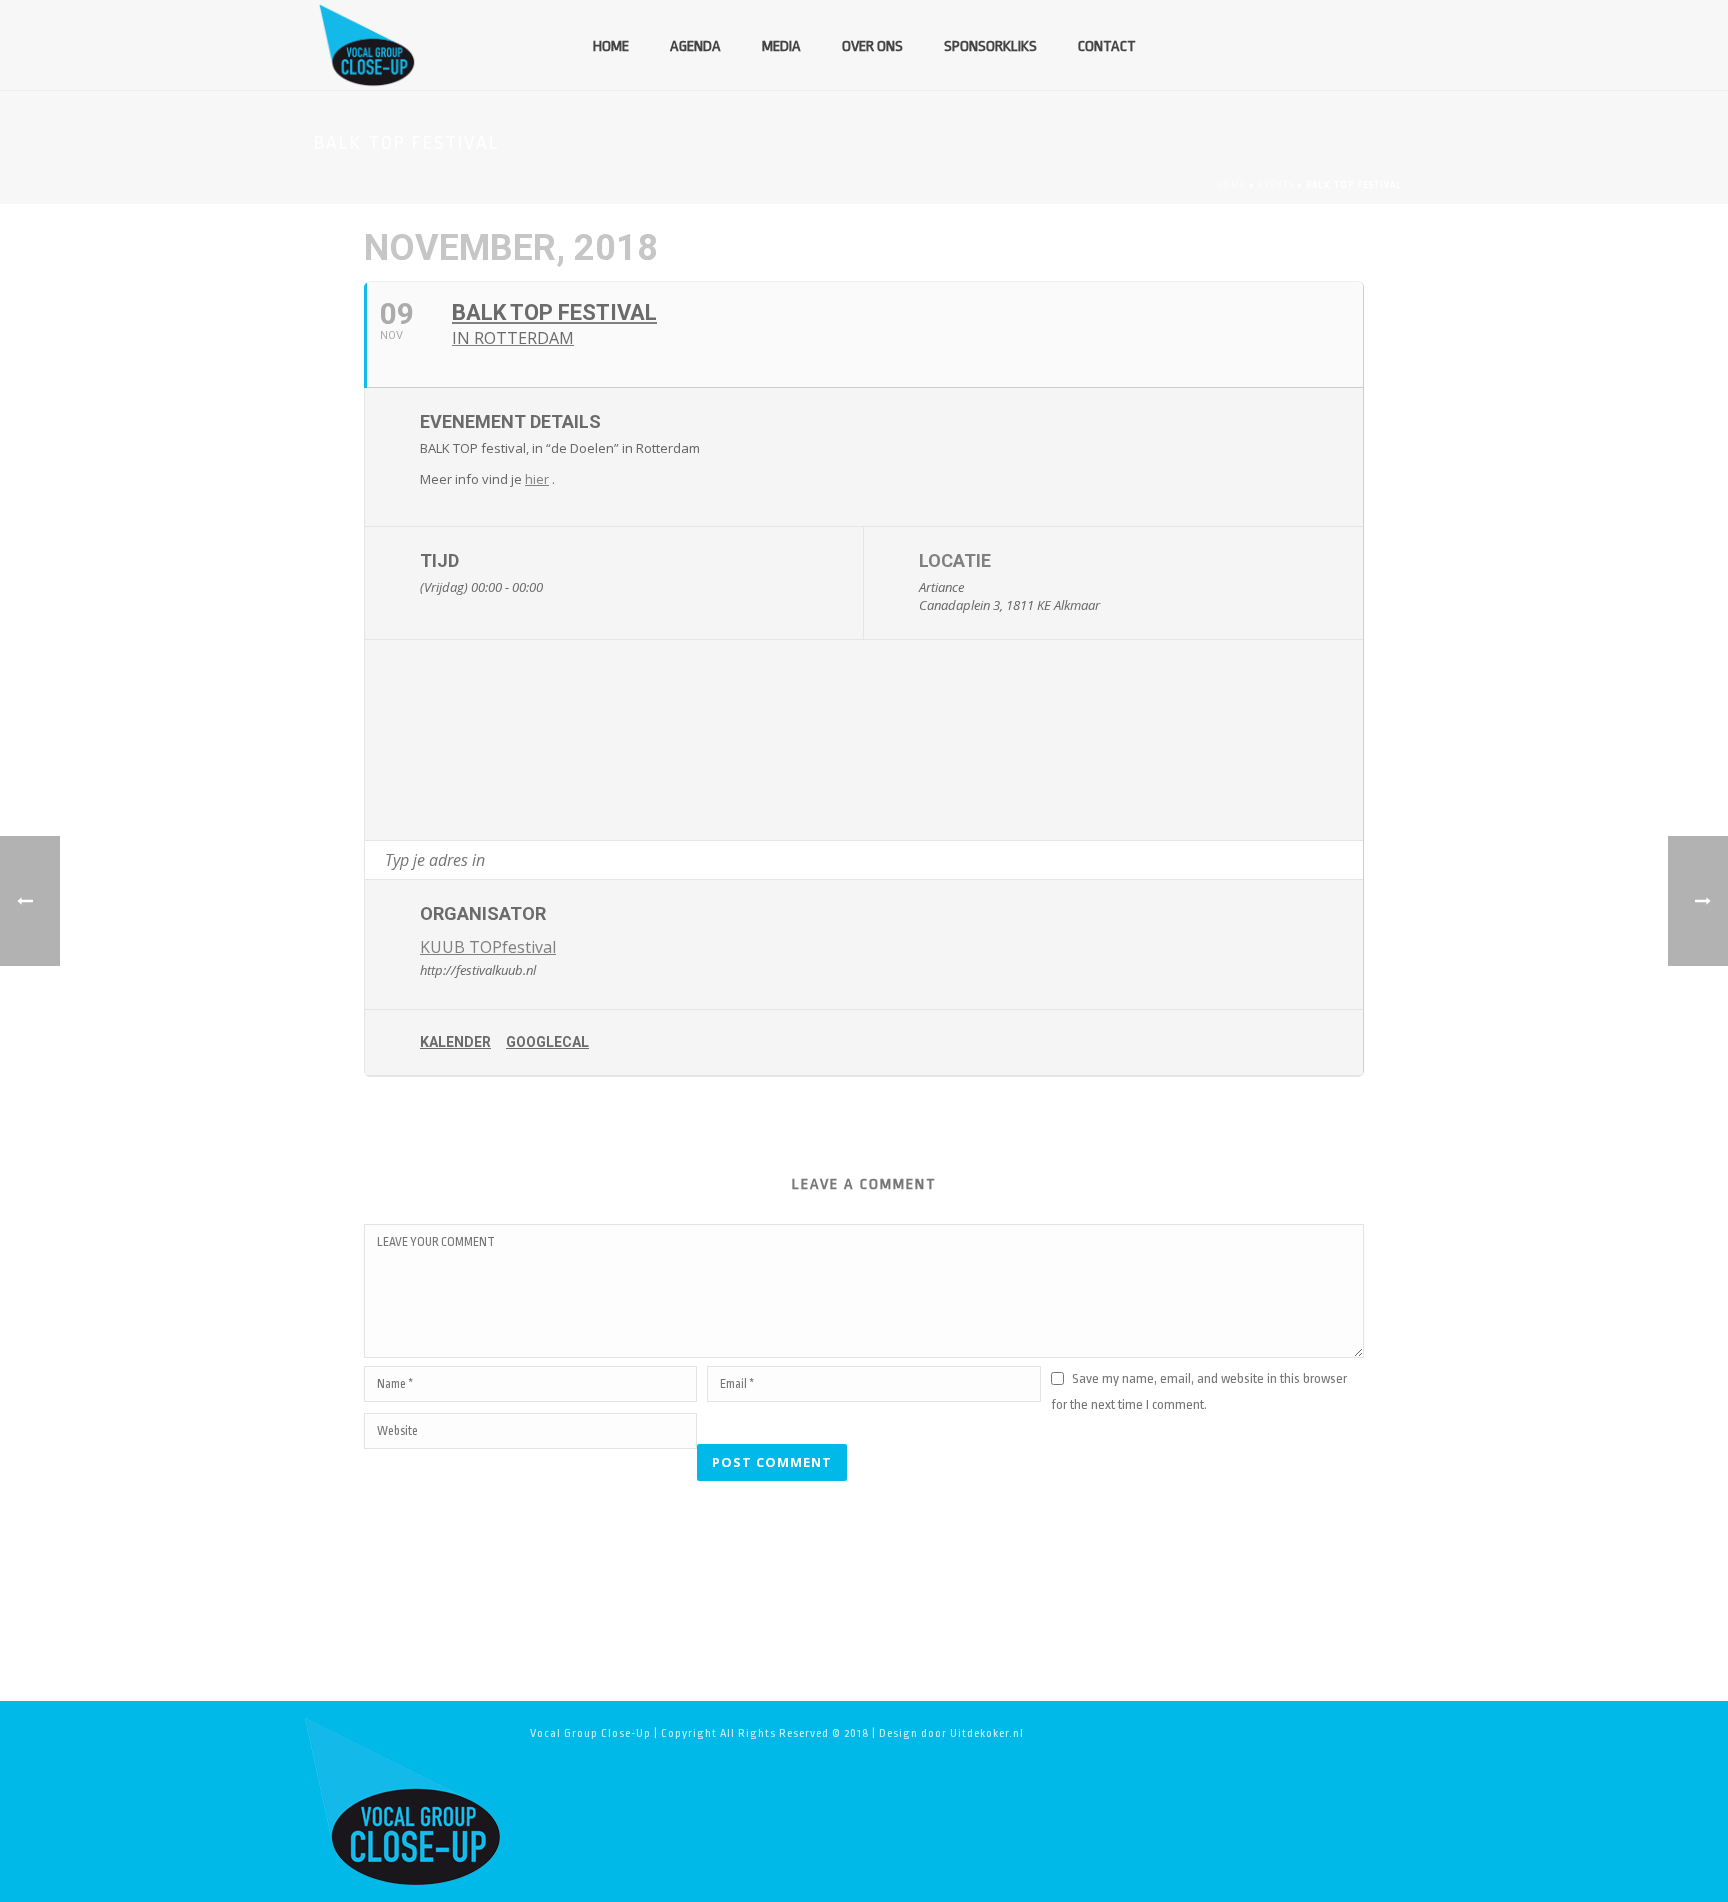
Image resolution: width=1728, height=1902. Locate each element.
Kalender (455, 1042)
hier (537, 479)
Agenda (695, 46)
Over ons (872, 46)
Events (1276, 185)
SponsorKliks (990, 46)
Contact (1107, 46)
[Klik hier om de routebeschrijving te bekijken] (1347, 860)
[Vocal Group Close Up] (402, 1800)
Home (611, 46)
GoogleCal (547, 1042)
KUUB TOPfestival (488, 947)
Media (781, 46)
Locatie (955, 560)
